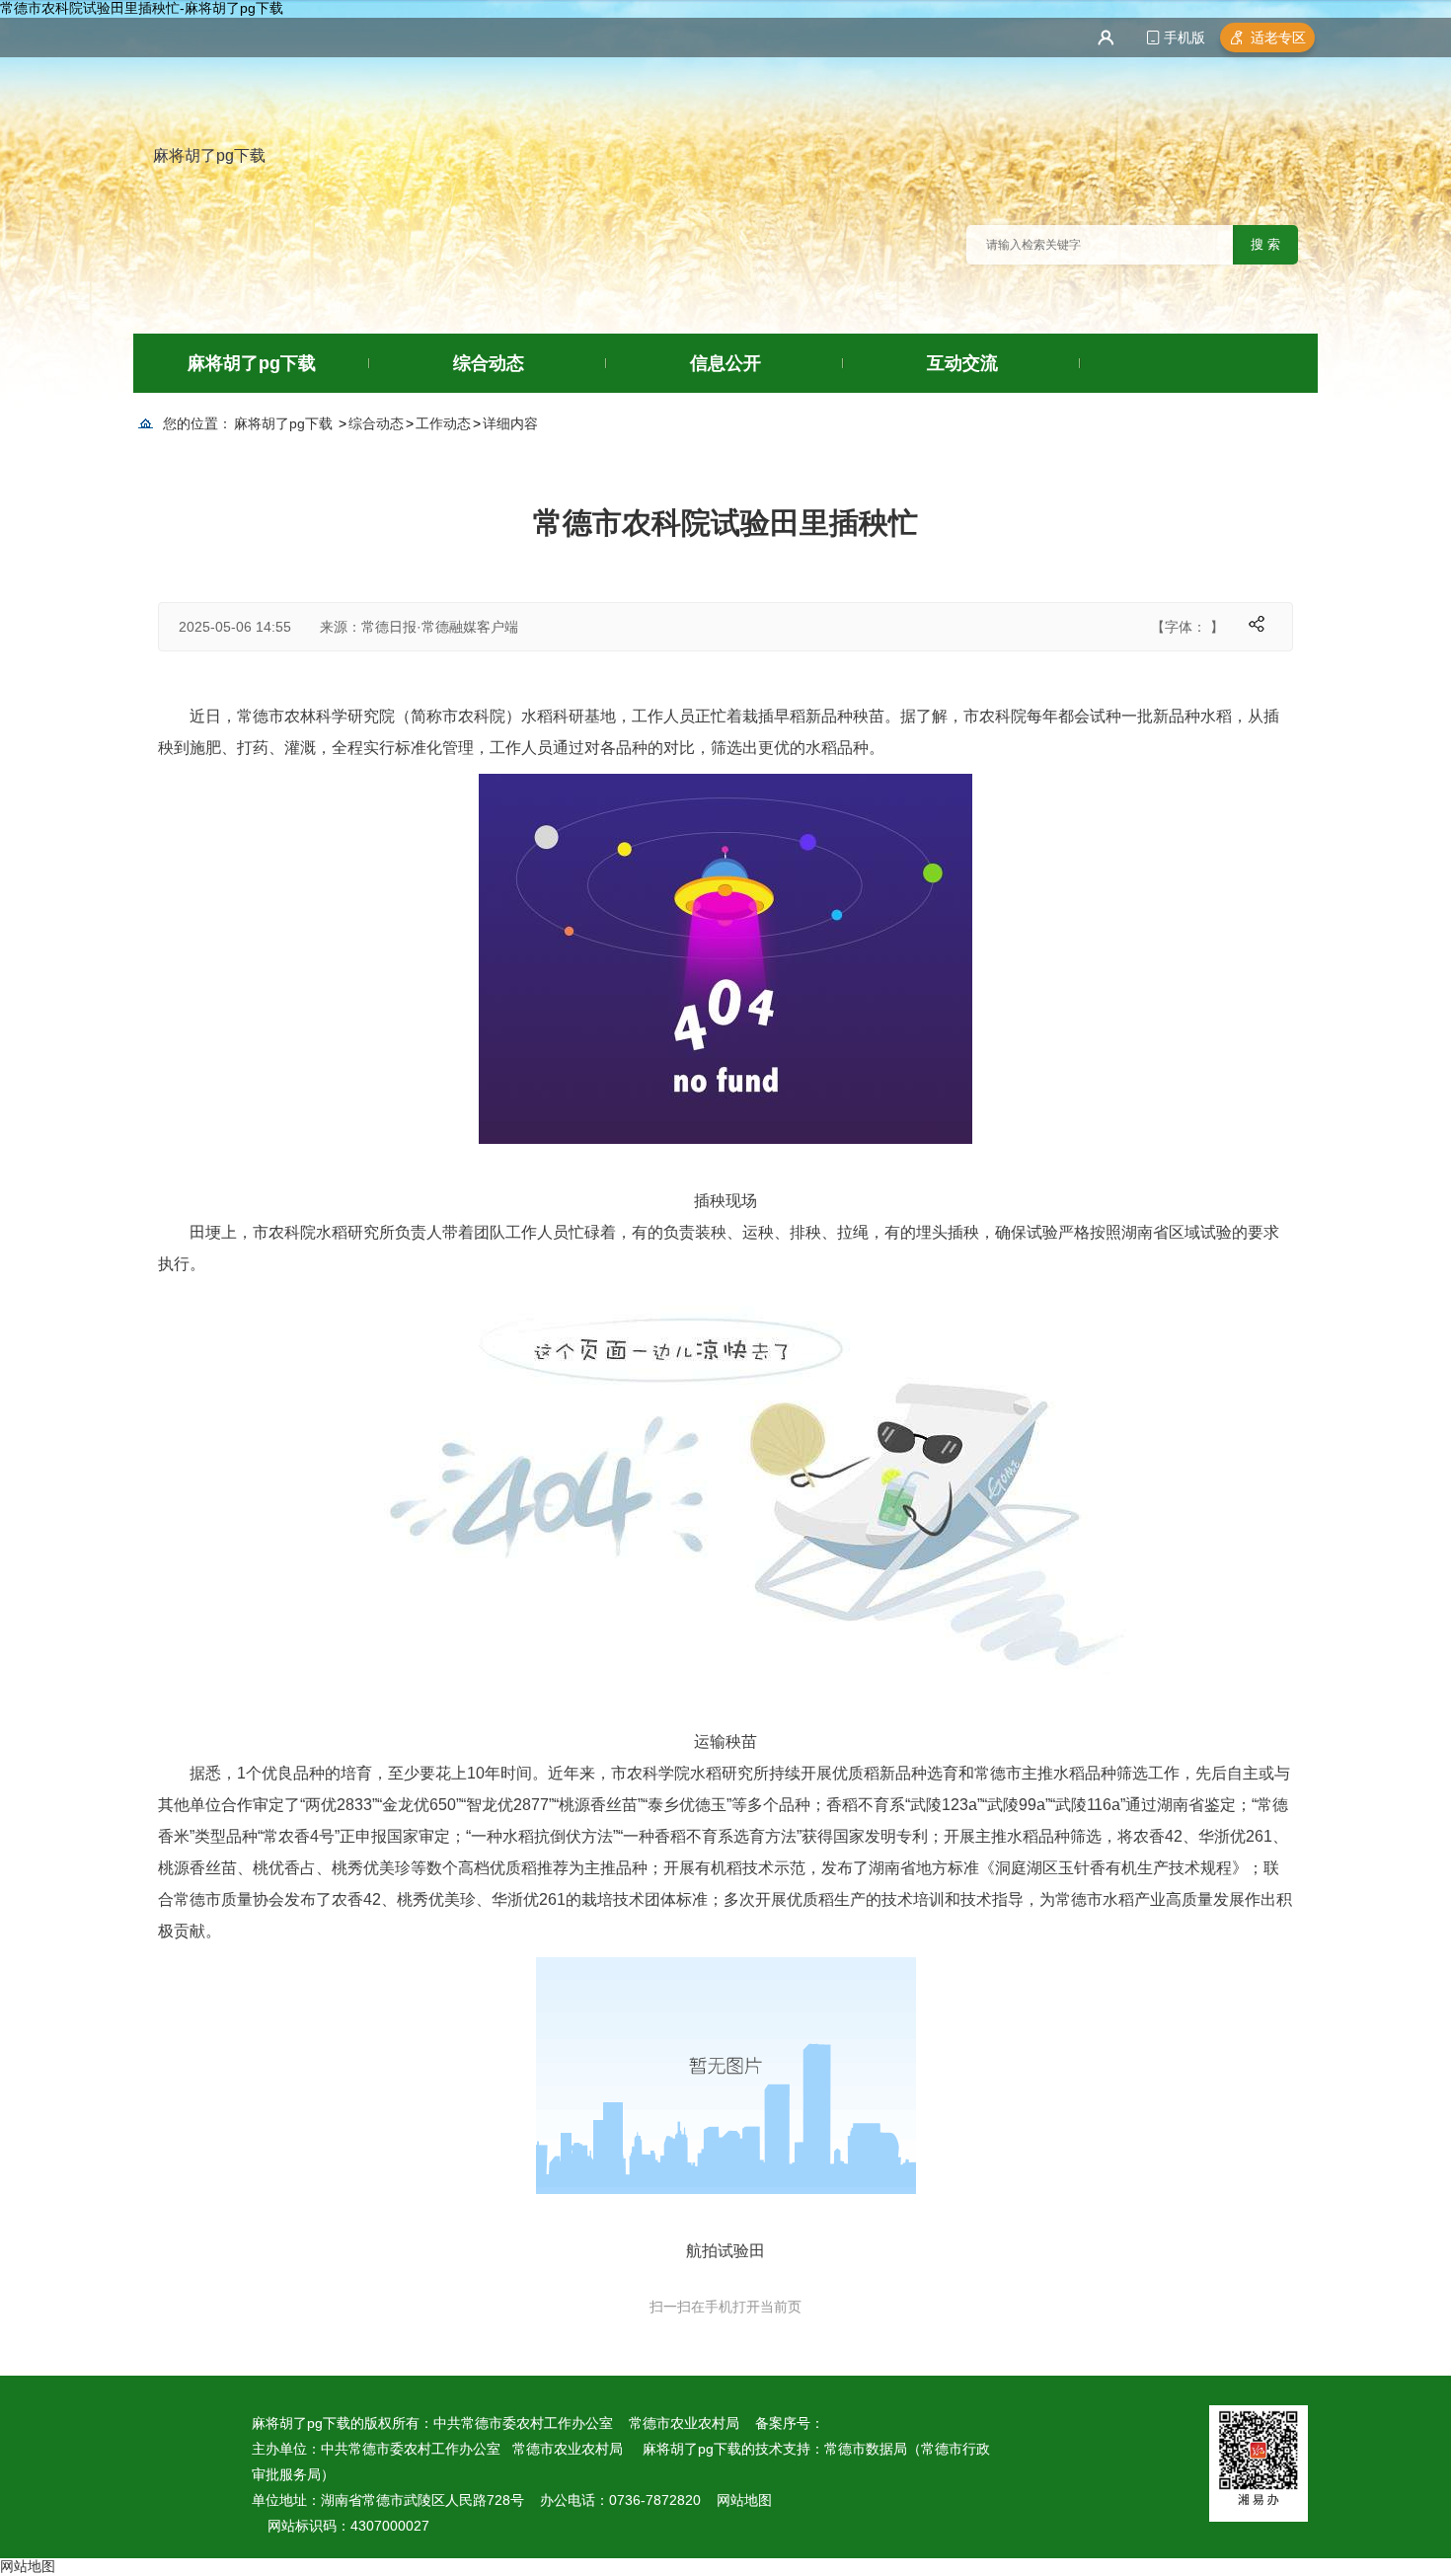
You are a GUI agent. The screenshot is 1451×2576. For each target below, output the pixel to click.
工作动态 (443, 423)
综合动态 (489, 363)
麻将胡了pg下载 (209, 155)
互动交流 (962, 363)
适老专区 (1278, 38)
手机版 (1184, 38)
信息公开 (725, 363)
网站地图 (744, 2500)
